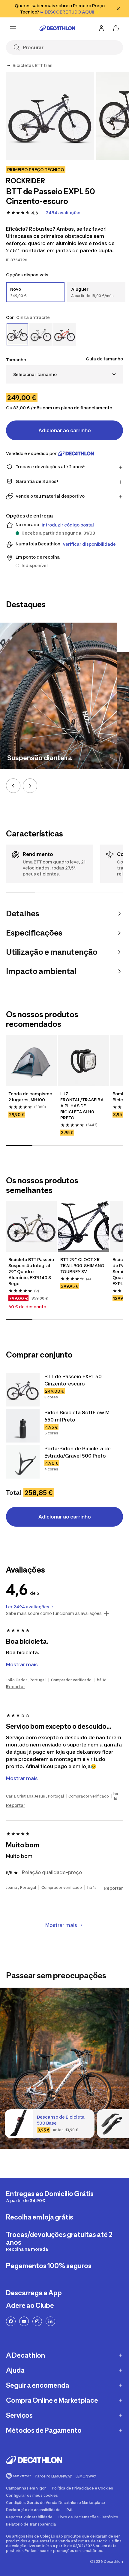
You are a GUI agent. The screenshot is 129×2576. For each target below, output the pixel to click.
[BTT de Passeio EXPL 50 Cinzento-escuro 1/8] (50, 116)
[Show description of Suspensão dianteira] (105, 757)
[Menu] (13, 28)
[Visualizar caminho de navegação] (8, 65)
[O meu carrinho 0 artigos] (116, 28)
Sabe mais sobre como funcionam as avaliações (54, 1613)
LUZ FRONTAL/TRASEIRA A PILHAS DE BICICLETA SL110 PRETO (82, 1106)
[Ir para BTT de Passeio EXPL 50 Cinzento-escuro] (23, 1390)
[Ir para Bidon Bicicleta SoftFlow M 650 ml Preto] (23, 1426)
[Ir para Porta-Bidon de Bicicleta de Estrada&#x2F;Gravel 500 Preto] (23, 1462)
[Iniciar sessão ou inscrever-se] (101, 28)
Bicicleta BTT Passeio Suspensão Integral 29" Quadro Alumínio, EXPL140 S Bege (31, 1271)
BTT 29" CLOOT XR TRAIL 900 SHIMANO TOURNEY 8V (83, 1265)
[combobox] (64, 374)
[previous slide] (13, 786)
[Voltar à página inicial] (57, 28)
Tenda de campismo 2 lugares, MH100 (31, 1097)
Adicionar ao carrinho (65, 430)
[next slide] (30, 786)
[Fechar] (118, 9)
